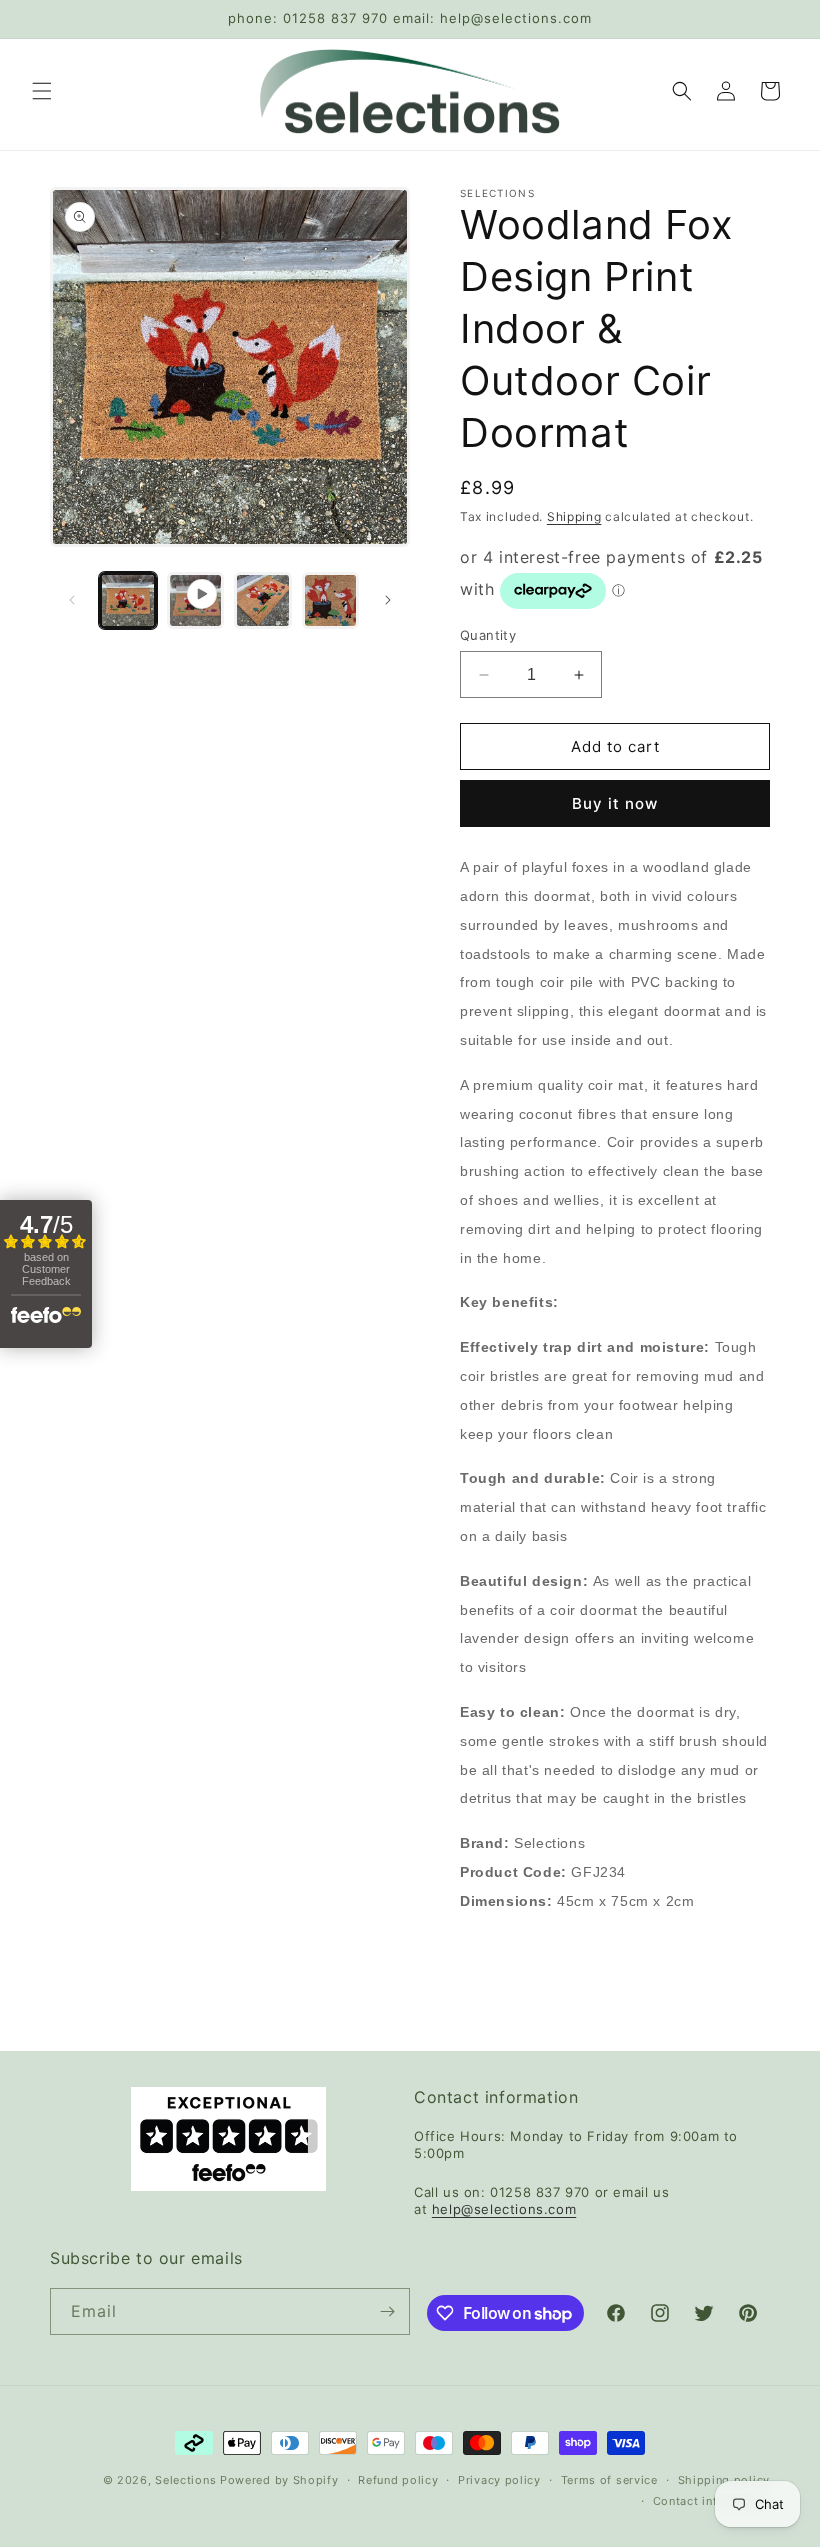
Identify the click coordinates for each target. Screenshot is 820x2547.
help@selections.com (504, 2209)
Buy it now (615, 803)
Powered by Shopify (279, 2480)
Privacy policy (499, 2480)
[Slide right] (388, 600)
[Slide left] (72, 600)
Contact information (711, 2501)
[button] (42, 91)
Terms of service (609, 2480)
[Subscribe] (387, 2311)
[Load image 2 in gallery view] (263, 601)
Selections (185, 2480)
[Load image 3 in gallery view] (331, 601)
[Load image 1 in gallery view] (128, 601)
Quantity (488, 635)
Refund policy (398, 2480)
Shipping (574, 516)
